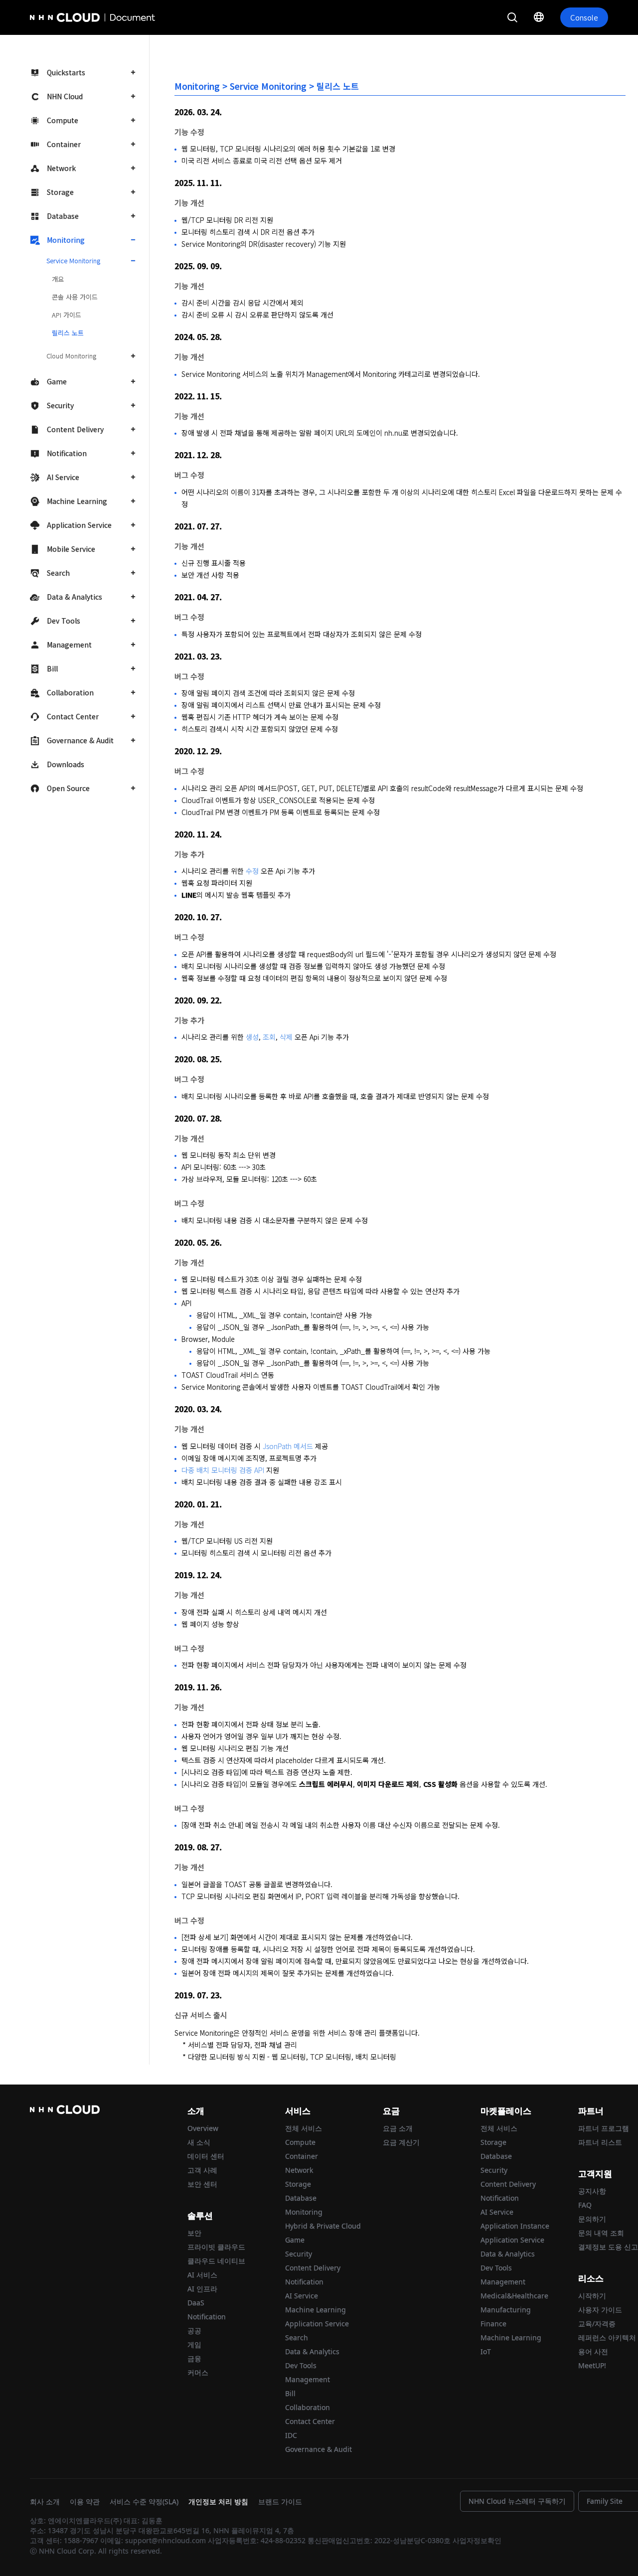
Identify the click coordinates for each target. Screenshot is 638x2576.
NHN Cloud (65, 96)
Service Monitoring (73, 260)
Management (69, 644)
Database (63, 216)
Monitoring (66, 240)
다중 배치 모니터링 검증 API (223, 1470)
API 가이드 (67, 315)
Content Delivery (75, 429)
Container (64, 144)
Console (584, 17)
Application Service (79, 525)
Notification (67, 453)
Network (61, 168)
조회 (269, 1037)
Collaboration (70, 692)
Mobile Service (71, 549)
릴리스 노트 (68, 333)
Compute (63, 120)
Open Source (68, 788)
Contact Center (73, 716)
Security (60, 405)
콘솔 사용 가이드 (75, 297)
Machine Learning (77, 501)
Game (57, 381)
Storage (60, 192)
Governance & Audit (80, 740)
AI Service (63, 477)
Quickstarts (66, 72)
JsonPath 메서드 (288, 1446)
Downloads (66, 764)
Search (58, 573)
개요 (58, 279)
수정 (252, 871)
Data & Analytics (75, 597)
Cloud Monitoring (71, 356)
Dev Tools (64, 621)
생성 (252, 1037)
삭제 (286, 1037)
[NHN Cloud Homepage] (58, 17)
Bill (52, 668)
